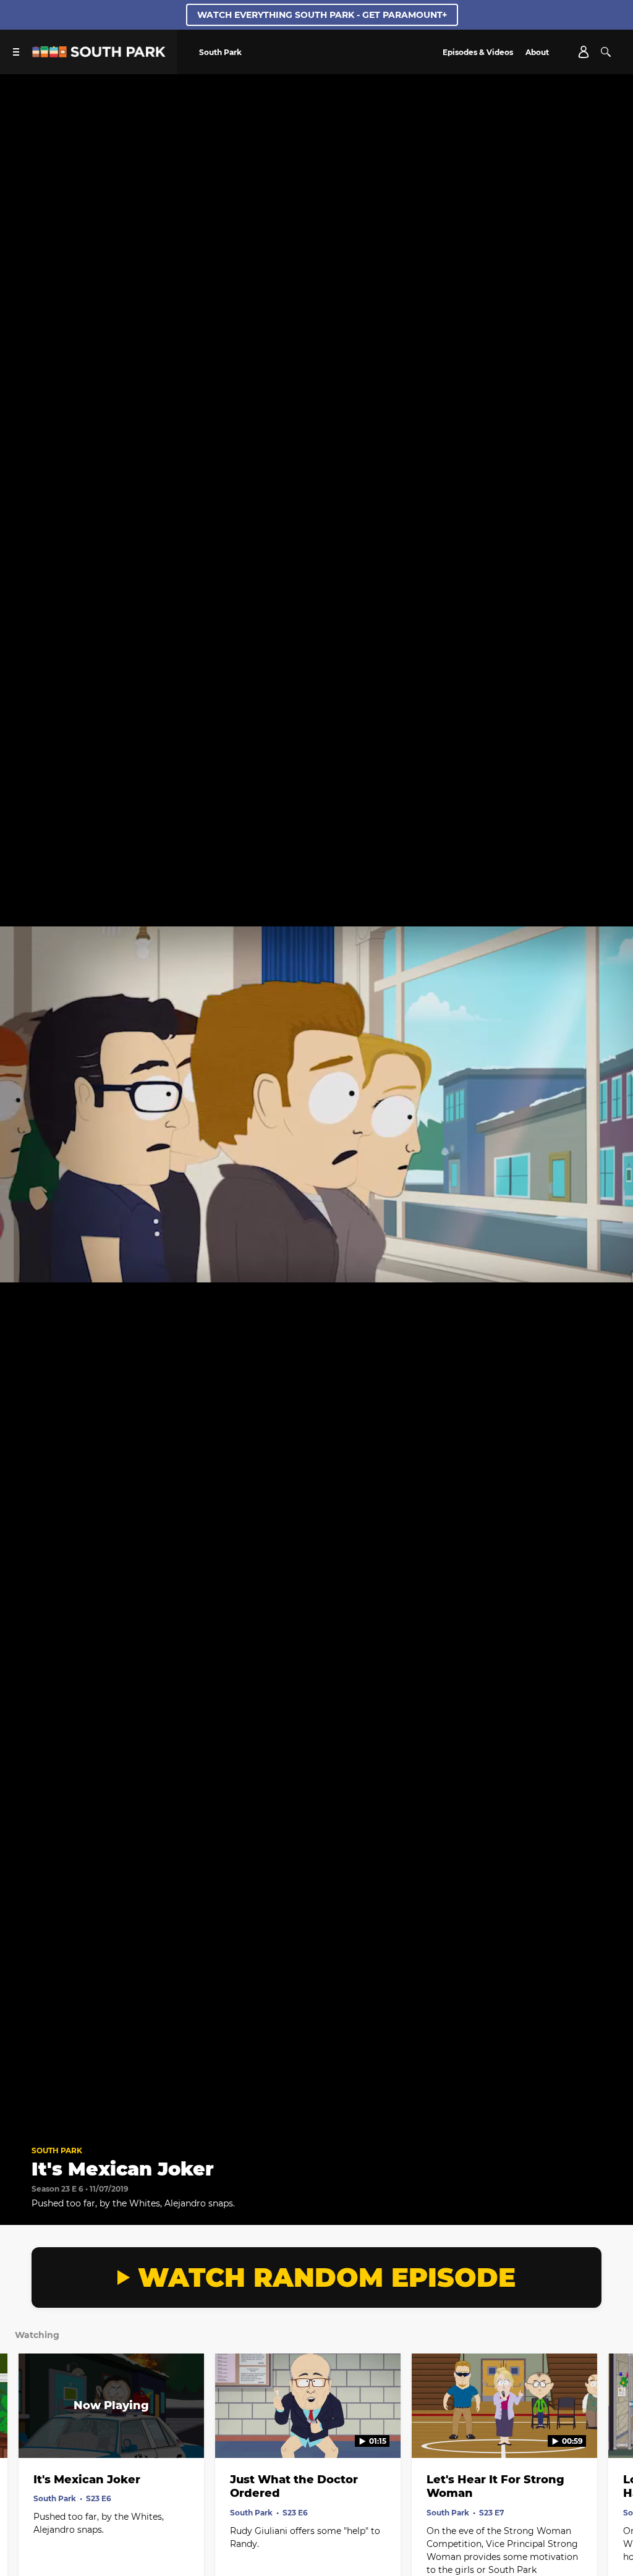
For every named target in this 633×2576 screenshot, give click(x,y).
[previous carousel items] (20, 2432)
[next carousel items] (613, 2432)
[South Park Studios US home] (99, 54)
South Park (57, 2150)
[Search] (606, 52)
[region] (316, 1104)
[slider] (316, 2099)
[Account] (584, 52)
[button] (22, 2116)
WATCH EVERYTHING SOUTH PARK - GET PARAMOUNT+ (322, 15)
